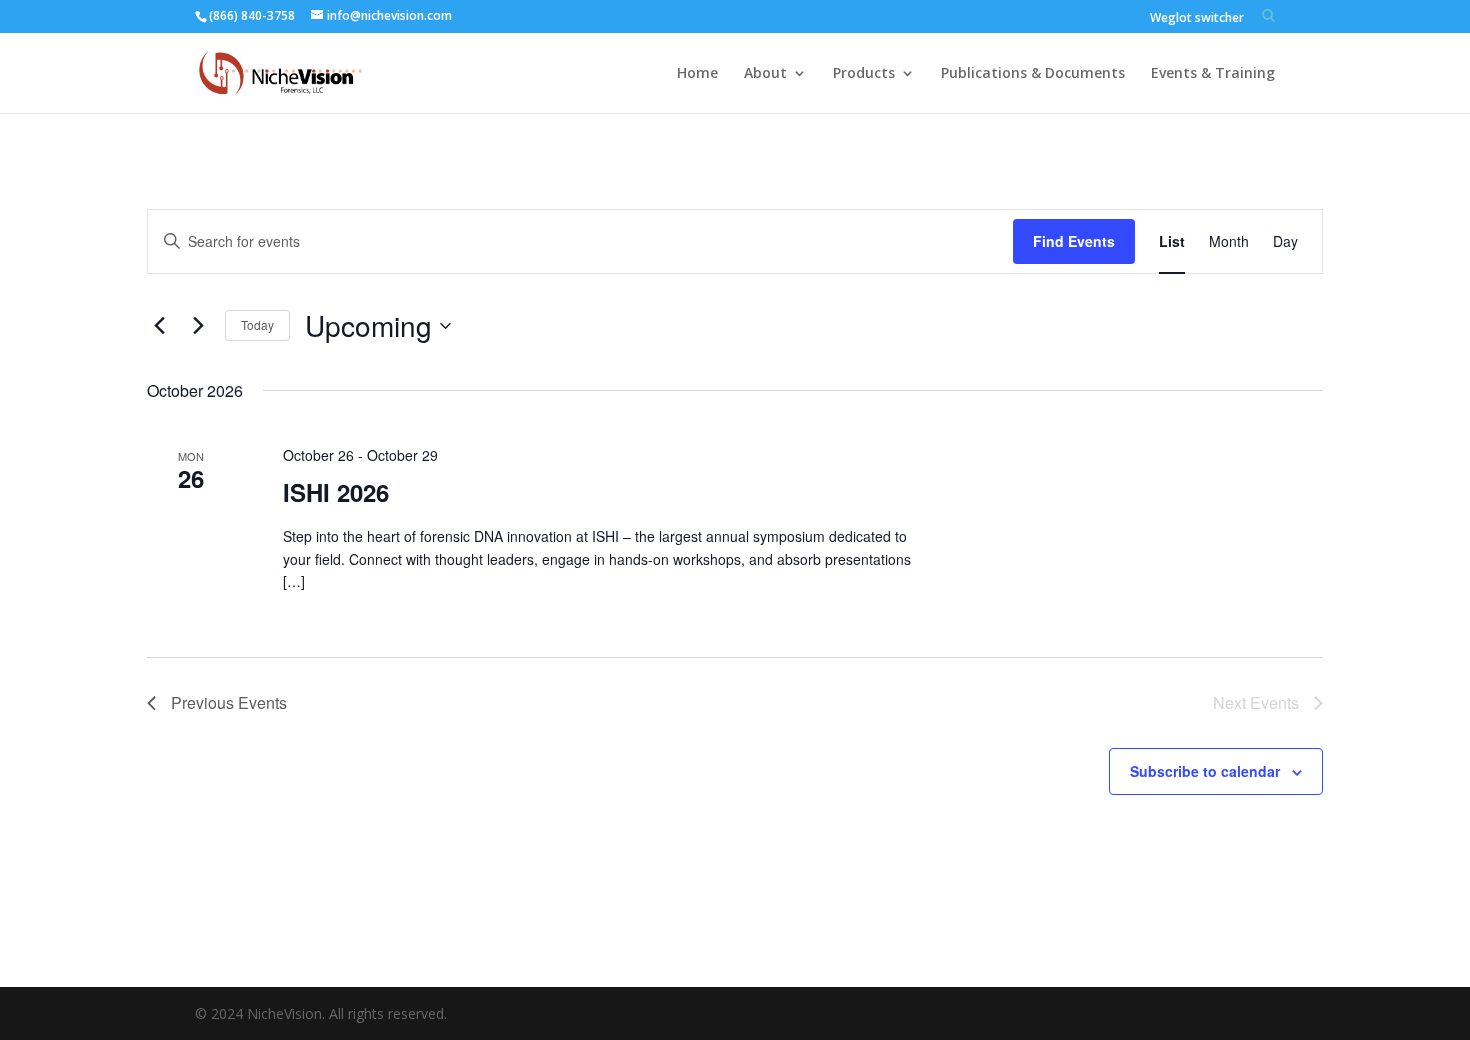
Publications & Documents (1033, 74)
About (765, 74)
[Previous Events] (159, 326)
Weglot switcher (1197, 19)
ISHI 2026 (336, 492)
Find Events (1074, 241)
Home (697, 74)
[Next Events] (198, 326)
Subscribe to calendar (1205, 771)
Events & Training (1213, 74)
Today (257, 324)
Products (864, 74)
